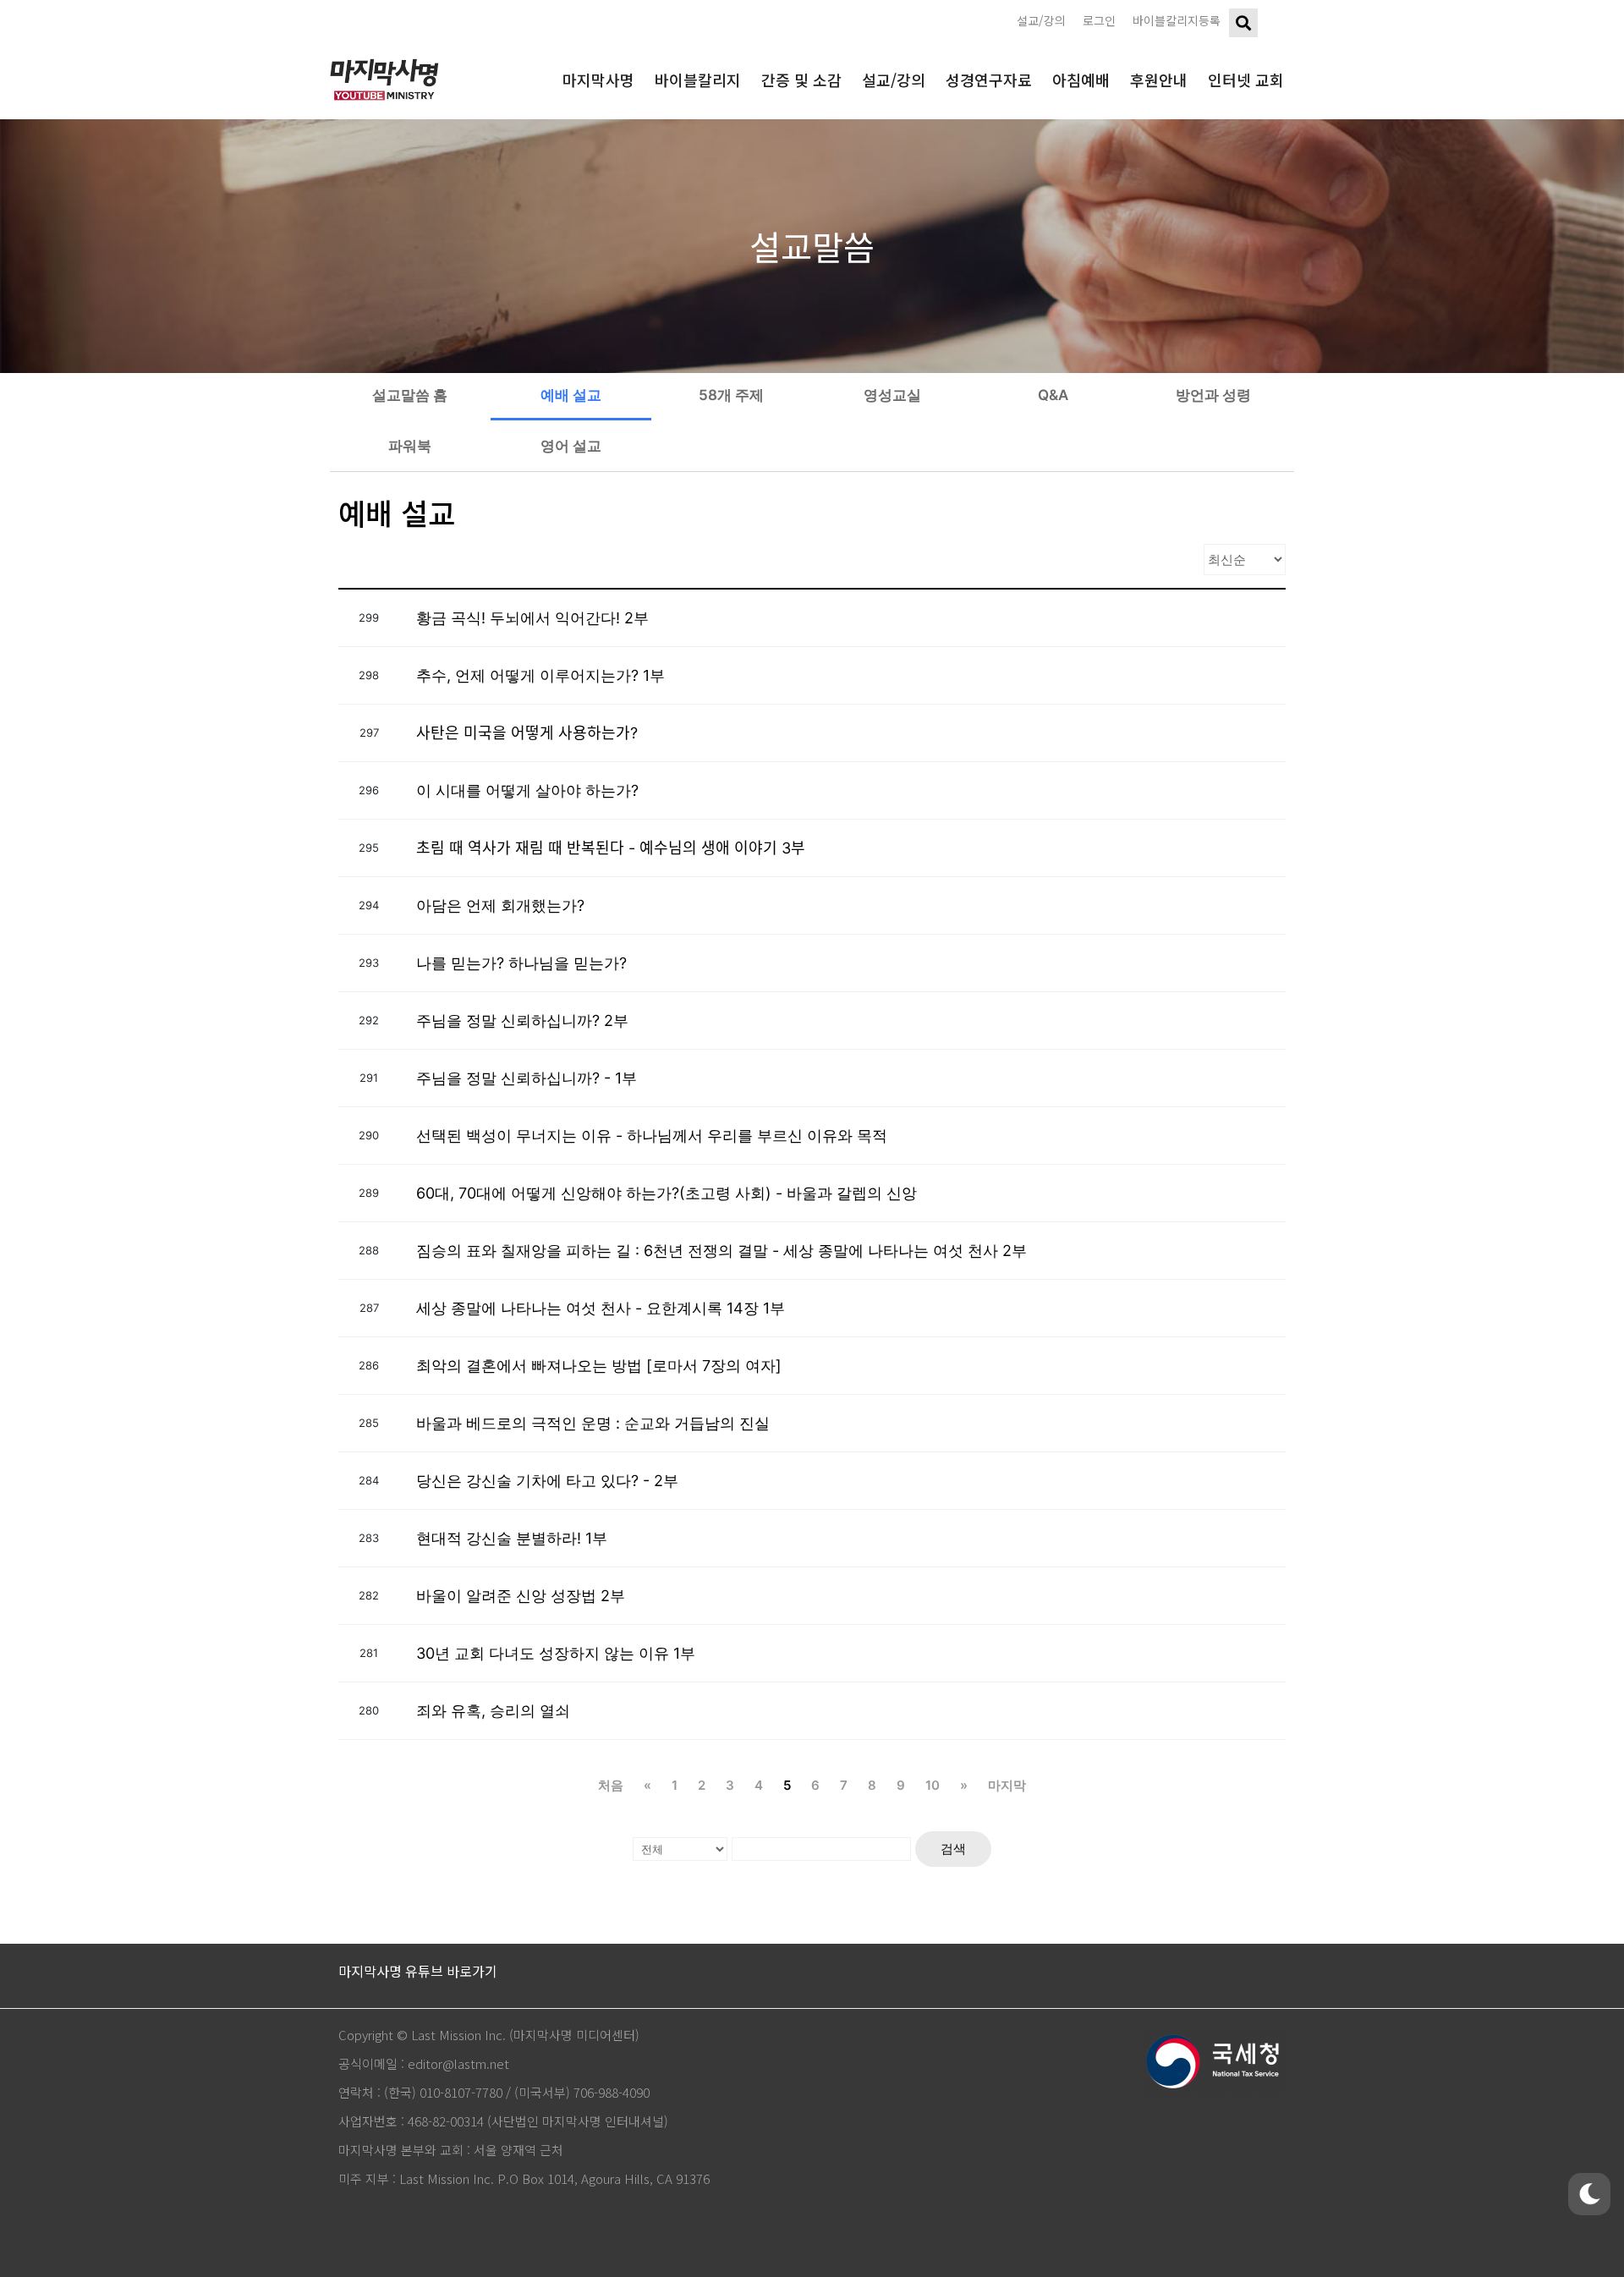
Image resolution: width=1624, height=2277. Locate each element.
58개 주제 (731, 395)
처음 (611, 1785)
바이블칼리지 (698, 80)
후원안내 (1159, 80)
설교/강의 (1041, 20)
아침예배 (1081, 80)
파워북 (410, 446)
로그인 (1099, 20)
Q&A (1053, 395)
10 (933, 1785)
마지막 (1007, 1785)
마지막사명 (598, 80)
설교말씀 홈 (410, 395)
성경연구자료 (989, 80)
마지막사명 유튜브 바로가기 (418, 1971)
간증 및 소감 (801, 80)
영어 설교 (571, 446)
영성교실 (892, 395)
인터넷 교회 (1246, 80)
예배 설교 (571, 395)
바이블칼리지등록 (1177, 20)
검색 (953, 1849)
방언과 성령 (1213, 395)
